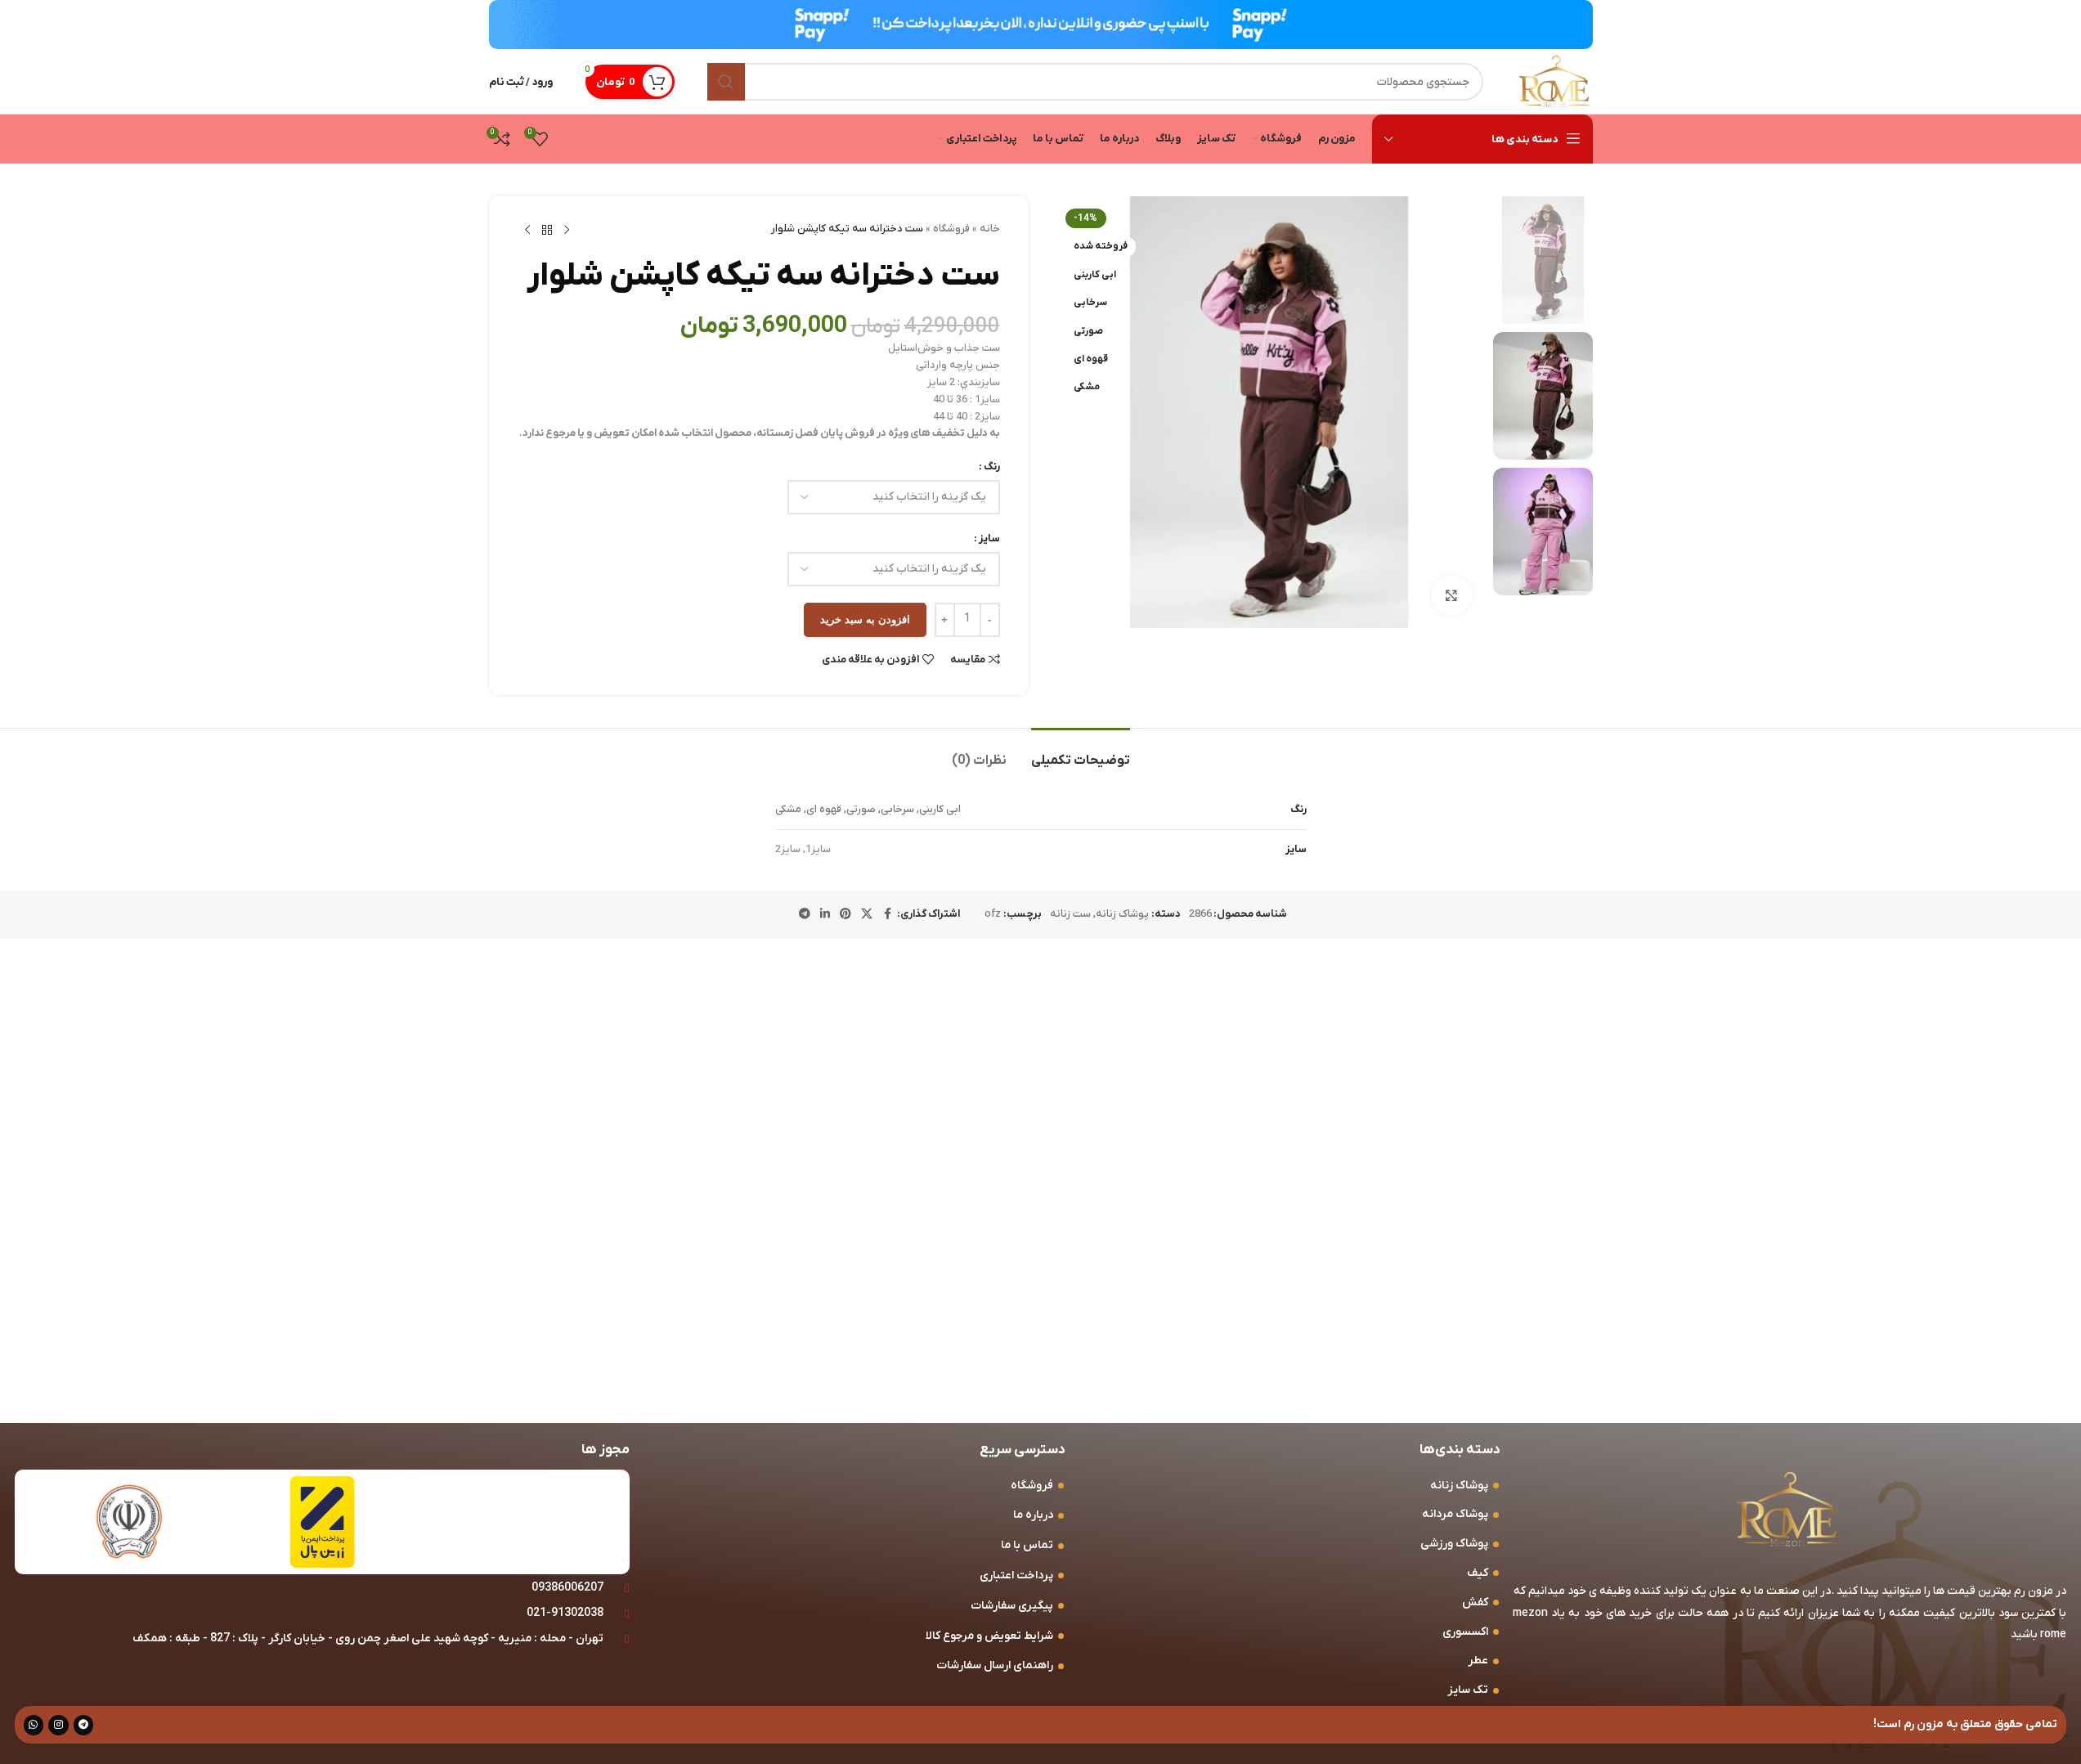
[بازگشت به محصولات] (547, 231)
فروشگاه (951, 229)
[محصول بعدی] (527, 231)
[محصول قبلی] (567, 231)
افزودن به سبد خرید (865, 619)
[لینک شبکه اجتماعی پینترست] (845, 915)
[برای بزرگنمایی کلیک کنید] (1451, 595)
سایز (989, 539)
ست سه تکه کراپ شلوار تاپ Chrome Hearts (630, 1307)
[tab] (1081, 753)
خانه (990, 229)
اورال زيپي (990, 1299)
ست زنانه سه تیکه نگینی (1226, 1299)
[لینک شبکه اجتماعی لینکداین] (825, 915)
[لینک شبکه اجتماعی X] (867, 915)
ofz (993, 914)
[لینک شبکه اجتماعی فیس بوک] (887, 915)
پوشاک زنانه (1122, 914)
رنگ (992, 467)
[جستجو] (726, 82)
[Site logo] (1554, 81)
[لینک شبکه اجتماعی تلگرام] (805, 915)
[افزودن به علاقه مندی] (1349, 1037)
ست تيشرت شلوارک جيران (1505, 1299)
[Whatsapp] (34, 1725)
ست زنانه (1070, 914)
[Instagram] (58, 1725)
